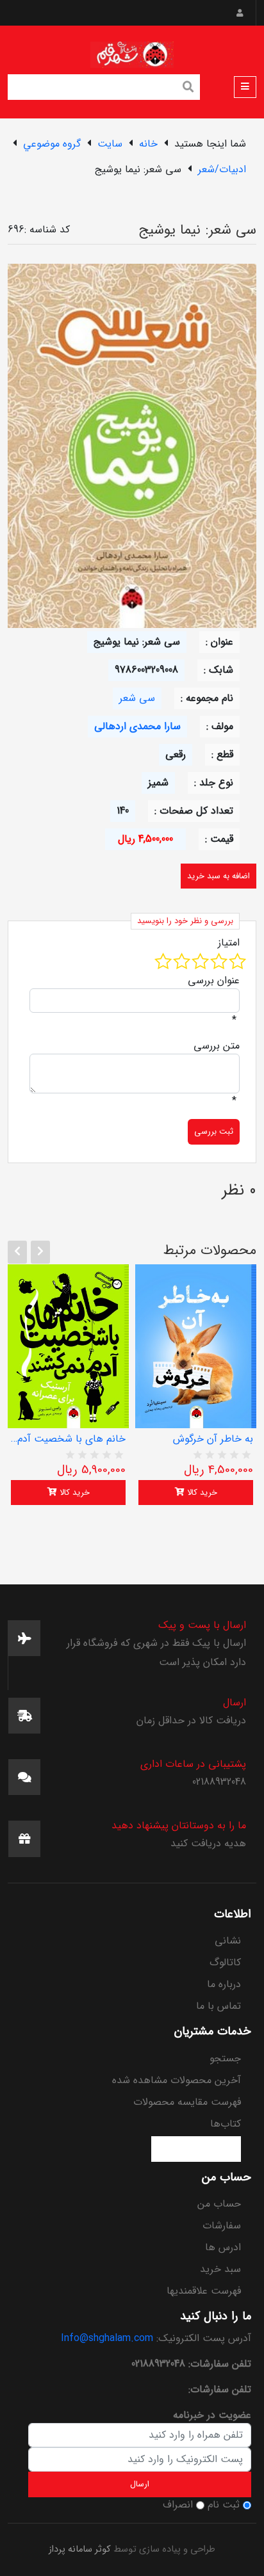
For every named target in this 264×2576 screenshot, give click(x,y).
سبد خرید (220, 2269)
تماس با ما (219, 2006)
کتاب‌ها (226, 2124)
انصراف (178, 2505)
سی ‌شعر (137, 698)
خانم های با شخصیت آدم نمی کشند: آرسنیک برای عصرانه (68, 1439)
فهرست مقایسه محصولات (187, 2102)
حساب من (219, 2204)
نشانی (228, 1941)
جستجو (225, 2058)
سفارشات (222, 2226)
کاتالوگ (225, 1962)
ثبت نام (224, 2505)
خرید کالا (73, 1493)
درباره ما (224, 1984)
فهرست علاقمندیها (204, 2291)
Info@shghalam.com (107, 2338)
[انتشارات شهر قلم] (132, 52)
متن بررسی (217, 1046)
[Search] (188, 88)
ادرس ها (223, 2247)
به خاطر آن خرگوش (213, 1439)
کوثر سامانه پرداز (80, 2549)
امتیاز (229, 943)
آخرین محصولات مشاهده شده (177, 2080)
